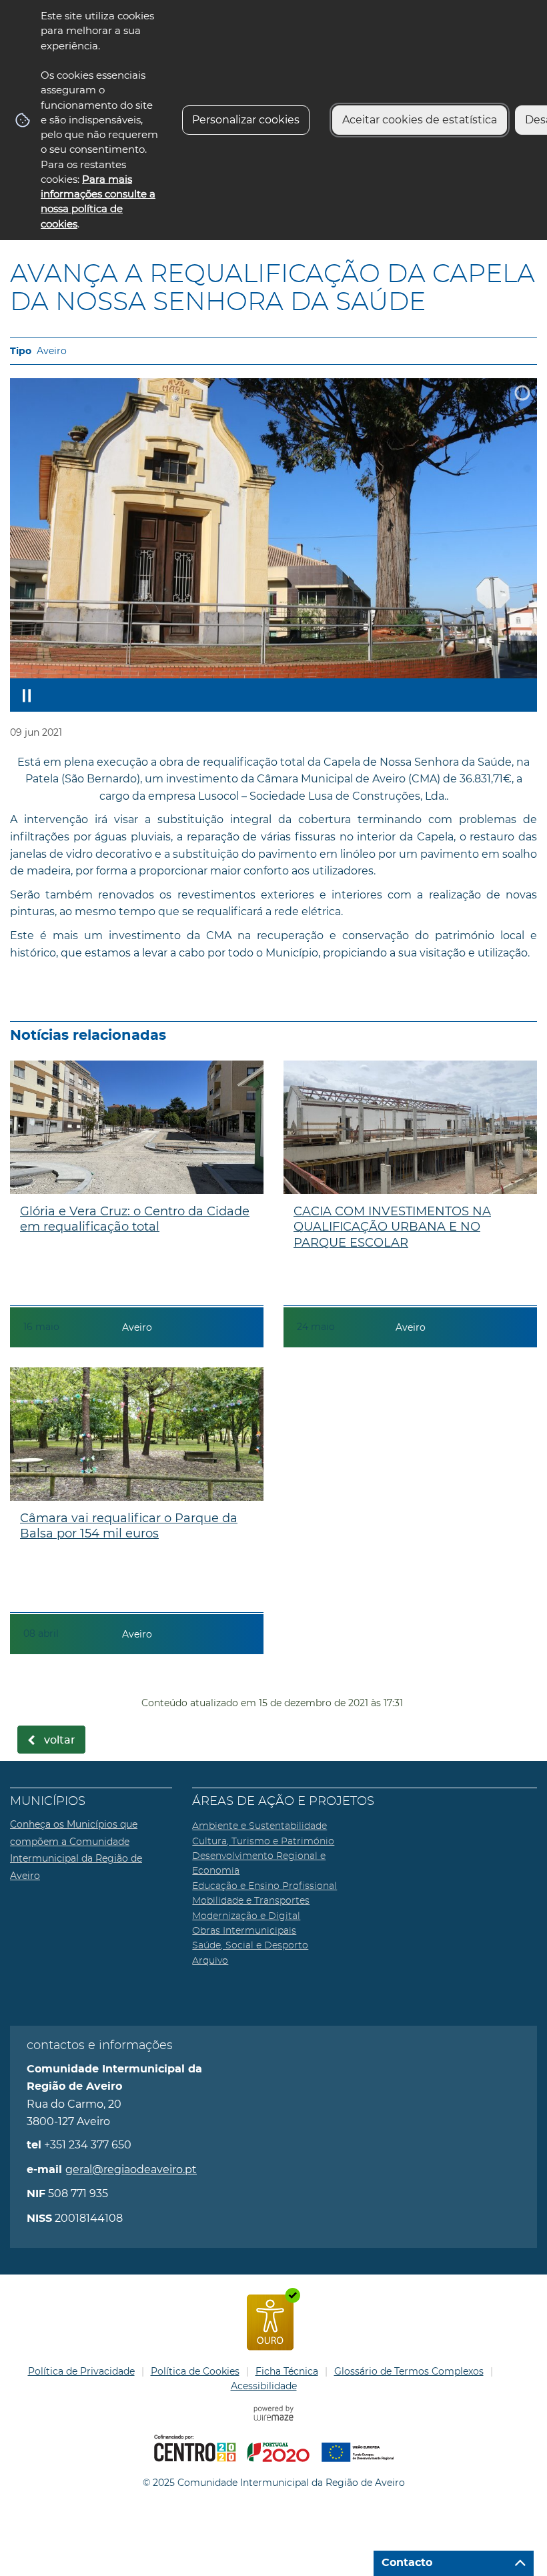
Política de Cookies (195, 2371)
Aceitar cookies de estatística (420, 120)
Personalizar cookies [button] (246, 120)
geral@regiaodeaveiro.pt (131, 2169)
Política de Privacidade (81, 2371)
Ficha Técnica (287, 2371)
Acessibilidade (264, 2386)
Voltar (60, 1740)
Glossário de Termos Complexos (409, 2371)
